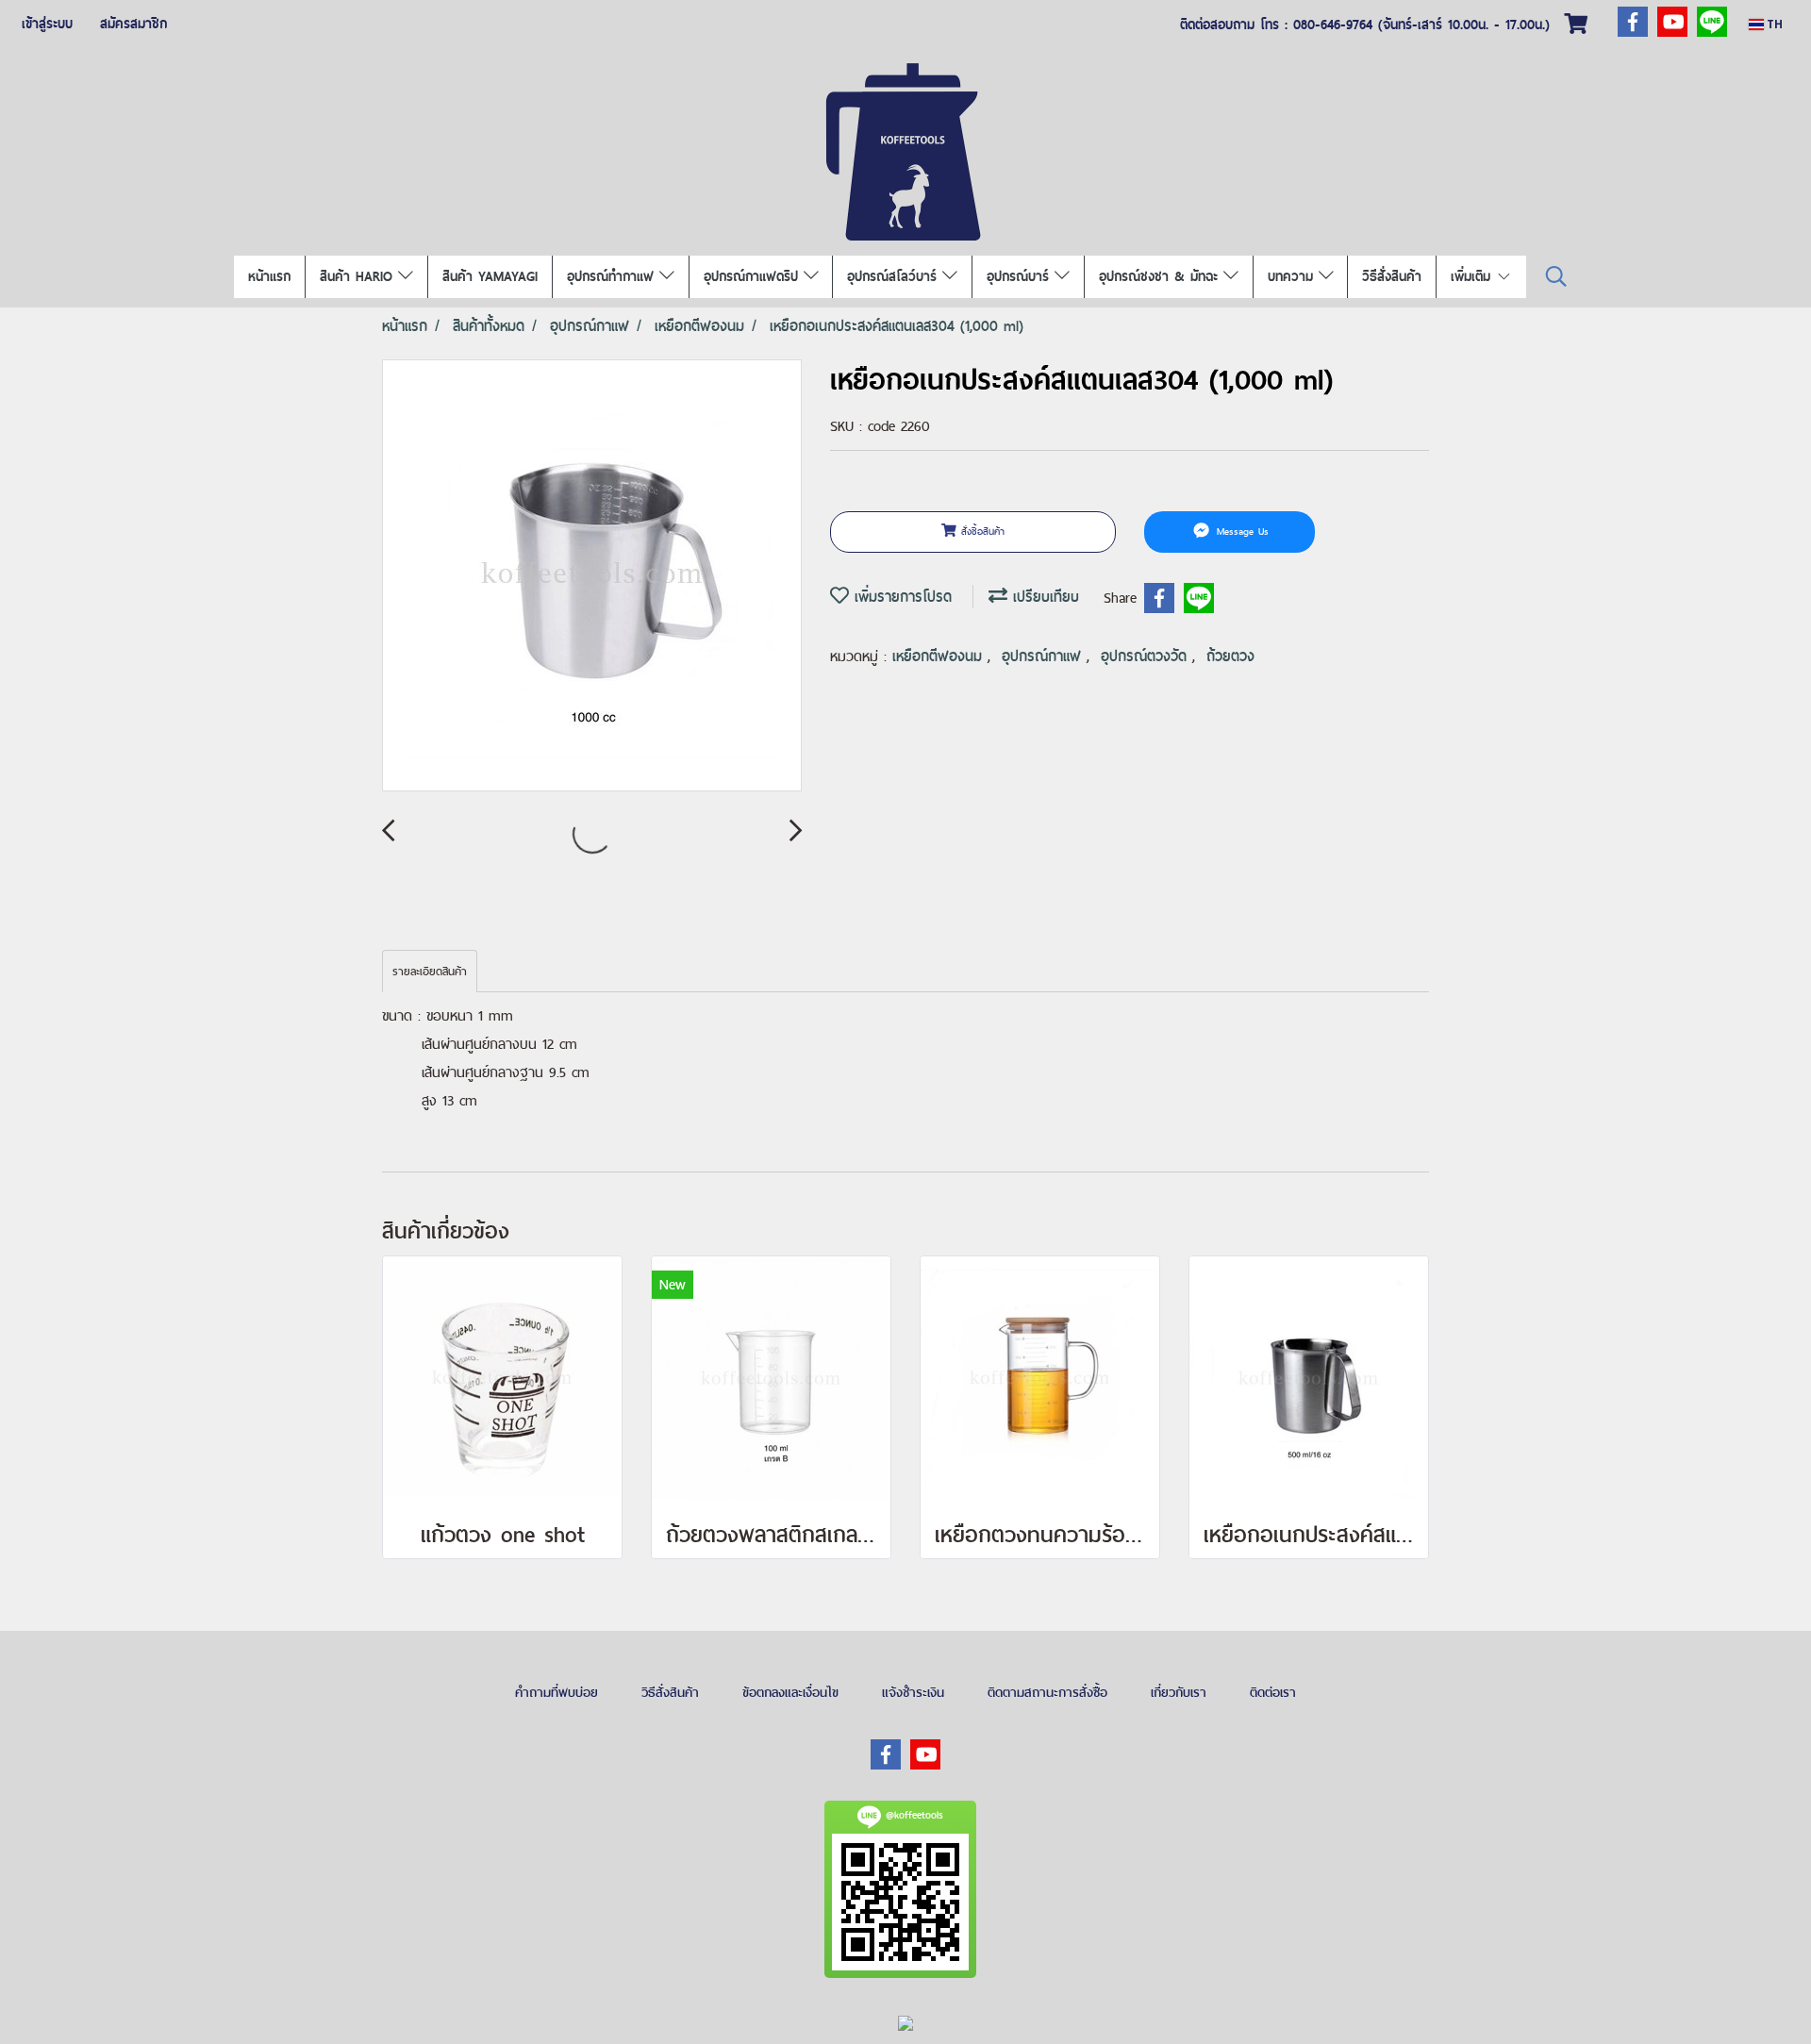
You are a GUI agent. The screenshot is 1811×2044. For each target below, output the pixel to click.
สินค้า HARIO (359, 276)
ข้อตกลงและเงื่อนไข (790, 1692)
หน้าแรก (269, 276)
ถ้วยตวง (1230, 656)
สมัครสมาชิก (133, 24)
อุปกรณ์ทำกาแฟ (613, 276)
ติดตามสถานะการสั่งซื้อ (1047, 1692)
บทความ (1293, 276)
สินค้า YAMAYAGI (490, 276)
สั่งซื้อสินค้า (980, 531)
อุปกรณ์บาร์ (1021, 276)
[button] (1556, 277)
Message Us (1240, 531)
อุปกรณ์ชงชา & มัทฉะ (1161, 276)
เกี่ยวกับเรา (1179, 1692)
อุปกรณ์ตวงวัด (1146, 656)
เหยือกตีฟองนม (940, 656)
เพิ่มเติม (1473, 276)
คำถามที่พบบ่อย (557, 1692)
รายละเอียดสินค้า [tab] (430, 972)
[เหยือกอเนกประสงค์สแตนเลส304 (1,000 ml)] (592, 576)
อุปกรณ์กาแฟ (1044, 656)
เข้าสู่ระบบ (47, 24)
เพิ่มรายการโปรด (900, 597)
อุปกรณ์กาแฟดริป (754, 276)
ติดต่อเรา (1273, 1692)
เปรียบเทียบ (1043, 597)
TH (1773, 24)
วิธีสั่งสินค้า (1392, 276)
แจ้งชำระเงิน (913, 1692)
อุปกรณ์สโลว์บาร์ (895, 276)
